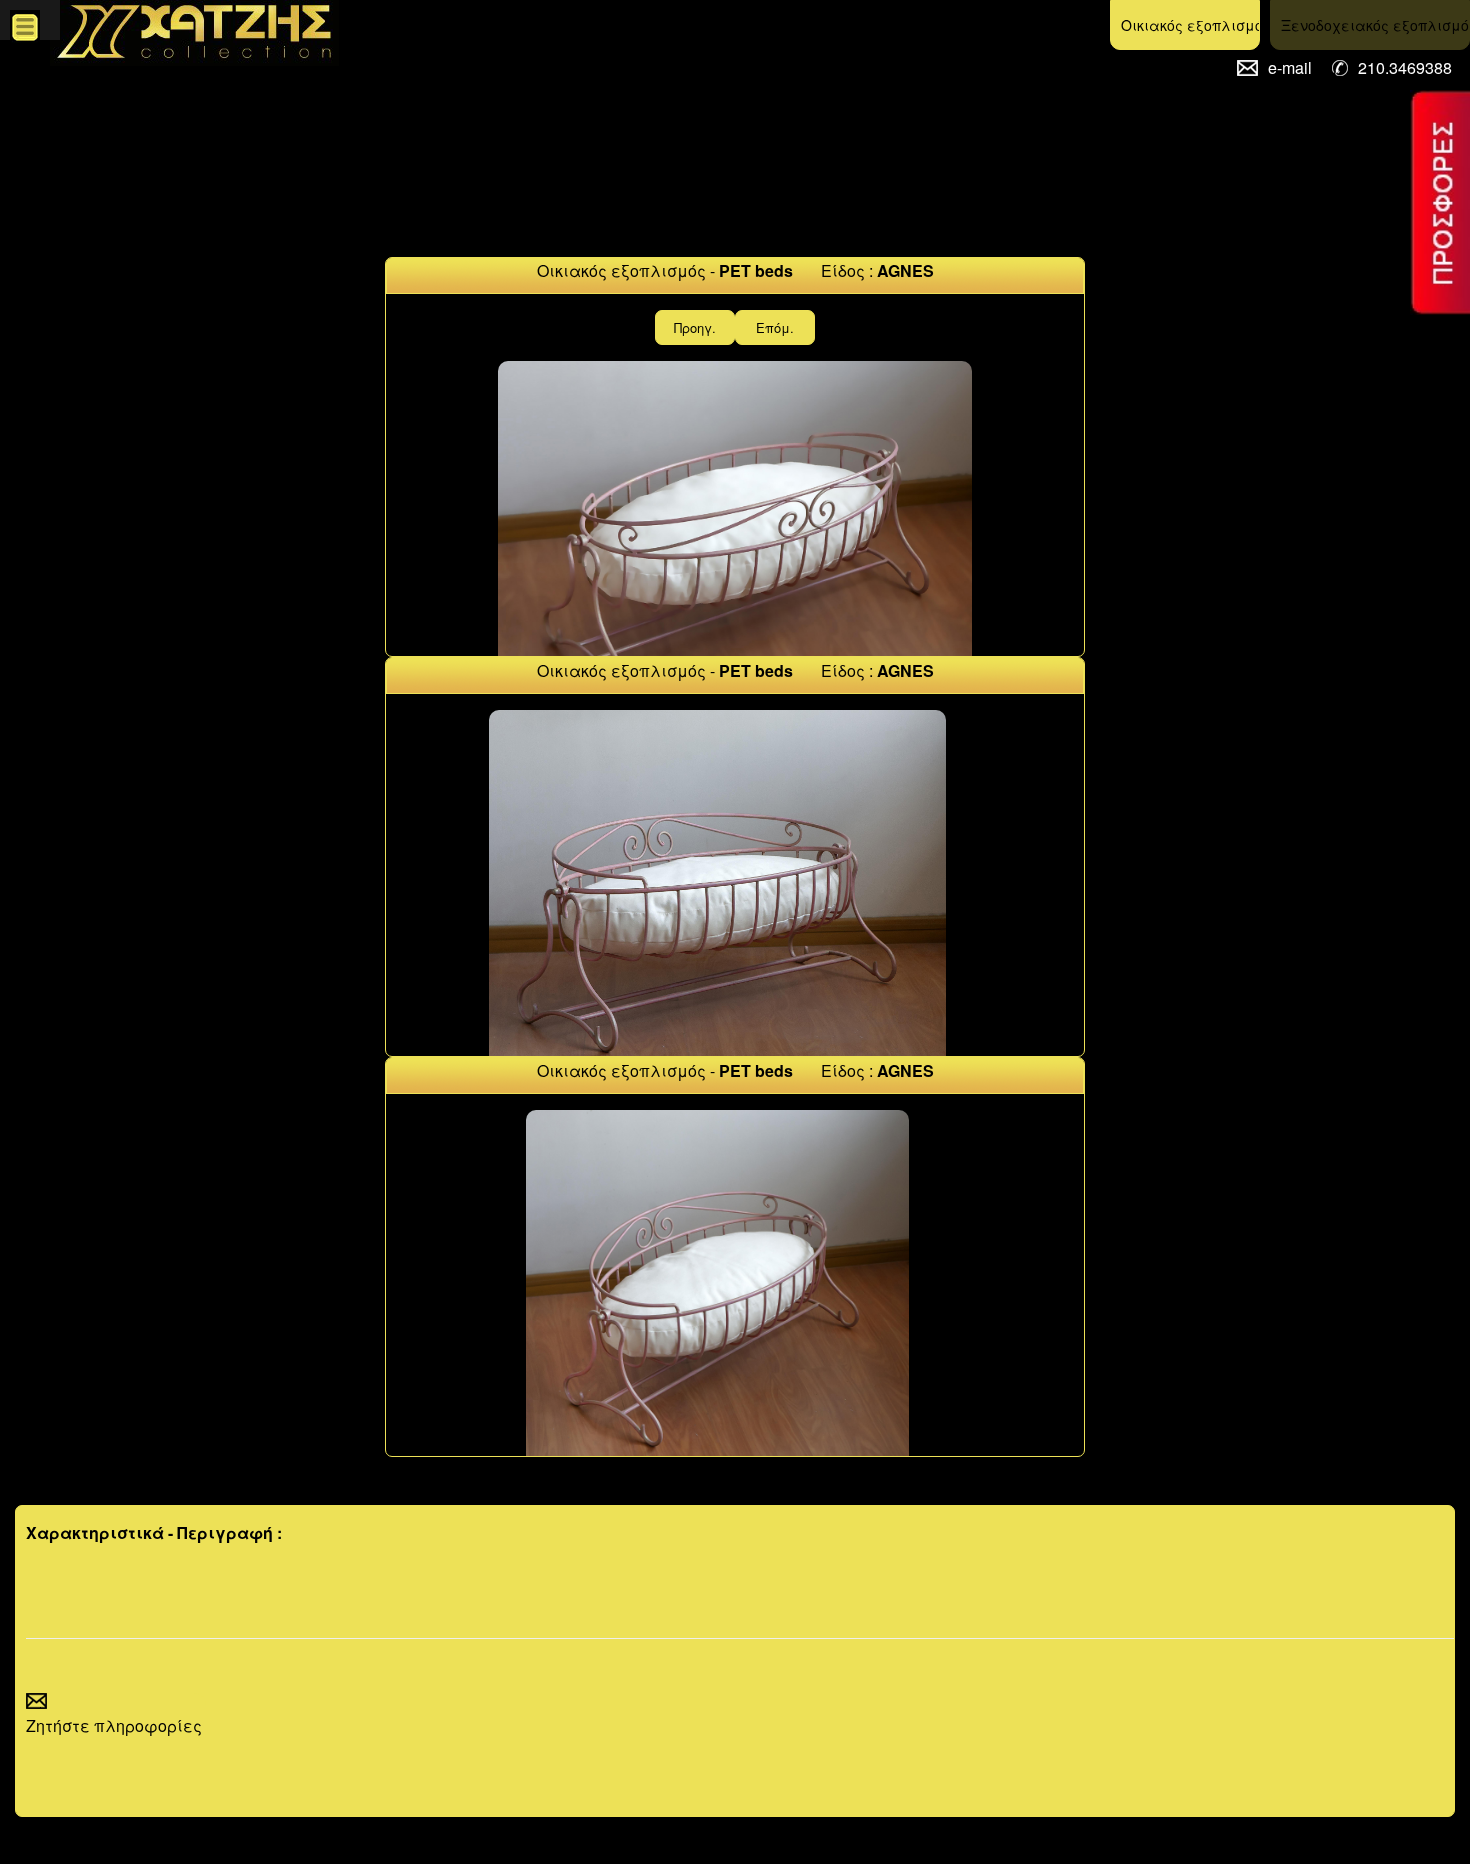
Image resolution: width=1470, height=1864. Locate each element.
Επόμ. (775, 327)
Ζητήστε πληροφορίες (114, 1725)
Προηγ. (695, 327)
